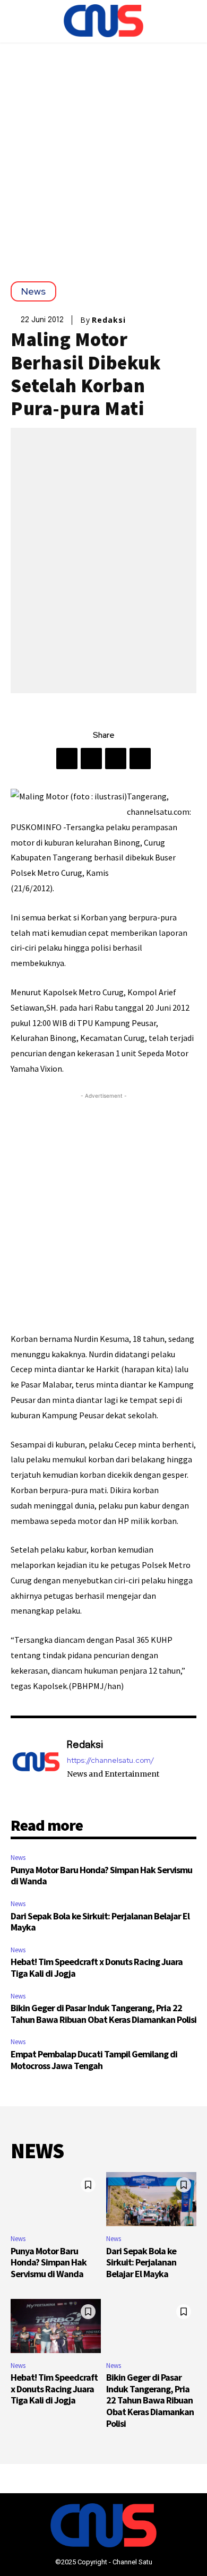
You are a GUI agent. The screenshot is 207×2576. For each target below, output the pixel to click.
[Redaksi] (36, 1767)
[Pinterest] (116, 759)
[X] (91, 759)
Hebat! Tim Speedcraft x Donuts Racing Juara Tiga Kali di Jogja (97, 1967)
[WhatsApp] (140, 759)
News (33, 291)
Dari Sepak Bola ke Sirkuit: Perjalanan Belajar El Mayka (100, 1922)
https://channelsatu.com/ (110, 1760)
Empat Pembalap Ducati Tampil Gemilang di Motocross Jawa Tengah (94, 2060)
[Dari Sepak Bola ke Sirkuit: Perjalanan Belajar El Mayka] (151, 2199)
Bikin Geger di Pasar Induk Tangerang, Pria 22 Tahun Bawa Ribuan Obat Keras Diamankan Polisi (103, 2014)
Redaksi (109, 320)
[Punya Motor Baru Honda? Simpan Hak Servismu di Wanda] (56, 2199)
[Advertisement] (103, 151)
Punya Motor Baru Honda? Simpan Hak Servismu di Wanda (101, 1876)
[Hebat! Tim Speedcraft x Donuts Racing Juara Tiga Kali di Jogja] (56, 2326)
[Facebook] (67, 759)
